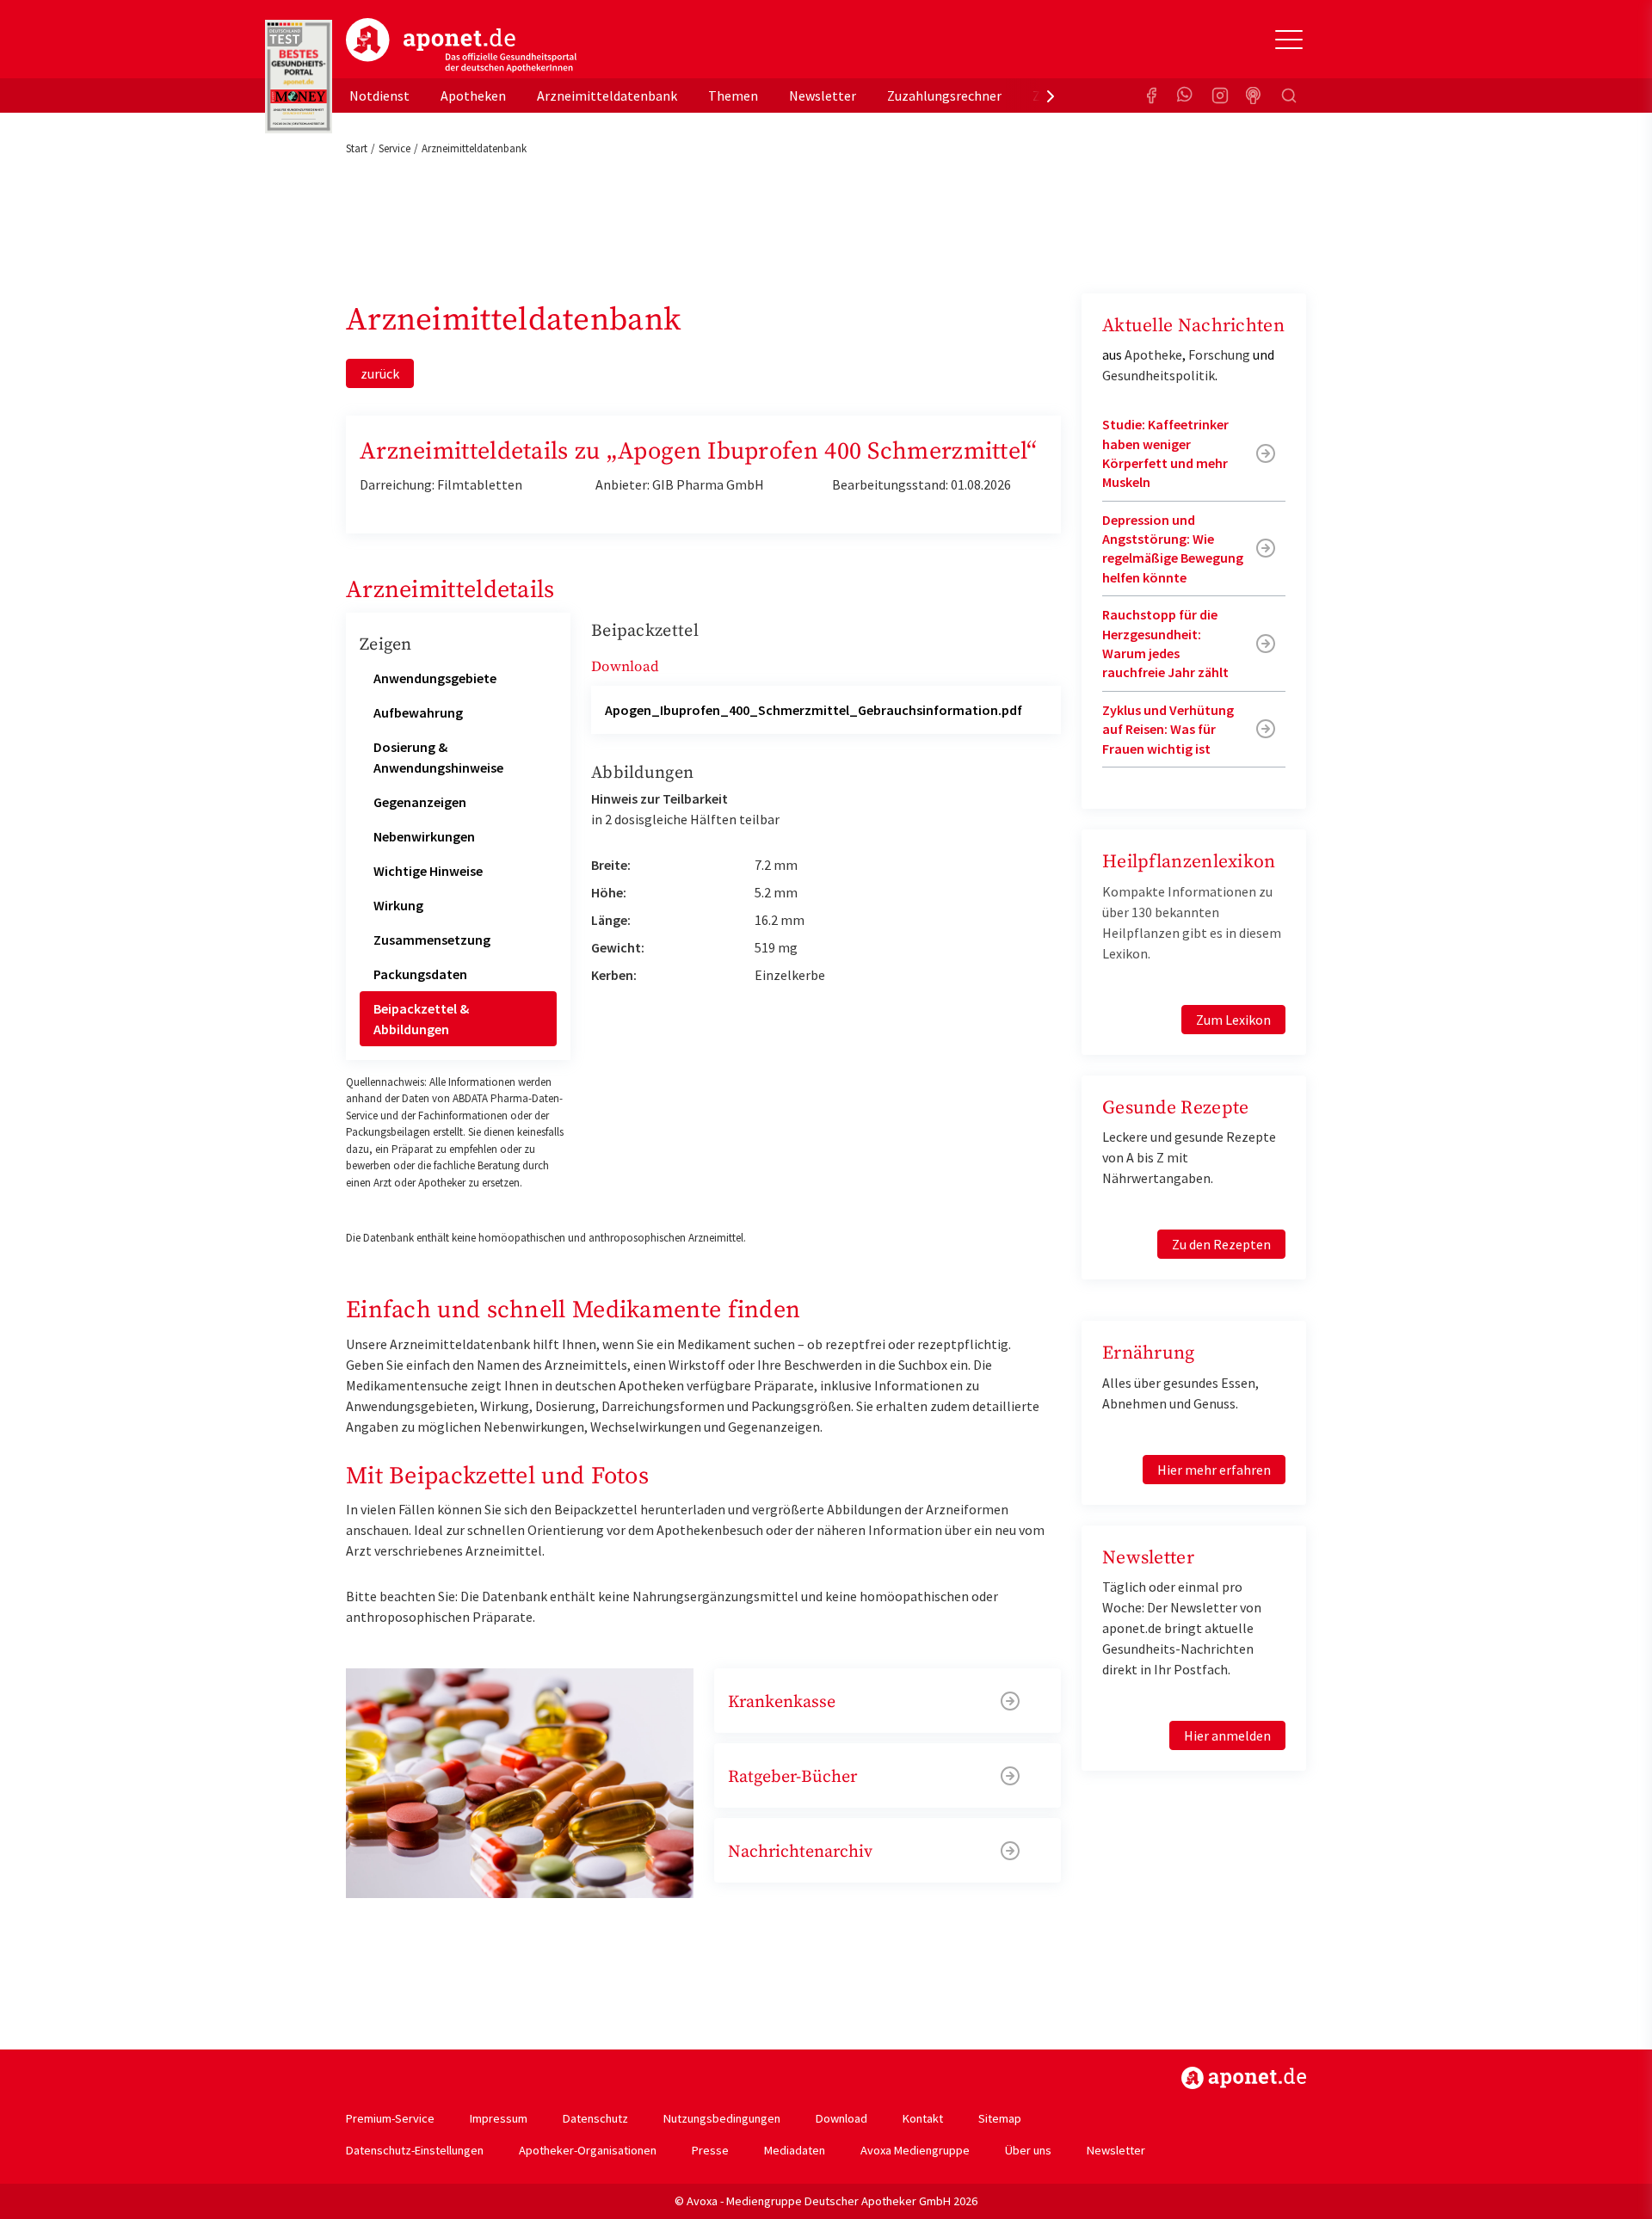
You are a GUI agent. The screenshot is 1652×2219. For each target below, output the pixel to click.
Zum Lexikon (1233, 1020)
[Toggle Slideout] (1289, 40)
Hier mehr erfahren (1214, 1470)
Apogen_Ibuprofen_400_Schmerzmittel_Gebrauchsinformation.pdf (814, 710)
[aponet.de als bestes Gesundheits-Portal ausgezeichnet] (299, 77)
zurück (380, 373)
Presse (710, 2150)
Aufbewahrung (418, 712)
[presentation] (1051, 96)
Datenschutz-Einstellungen (415, 2150)
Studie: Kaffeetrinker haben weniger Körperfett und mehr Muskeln (1165, 453)
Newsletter (823, 96)
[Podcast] (1254, 96)
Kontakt (923, 2118)
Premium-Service (390, 2118)
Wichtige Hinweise (428, 871)
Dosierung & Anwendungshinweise (438, 757)
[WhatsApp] (1186, 96)
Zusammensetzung (432, 940)
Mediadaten (795, 2150)
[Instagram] (1220, 96)
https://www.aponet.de (1244, 2078)
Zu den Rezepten (1221, 1244)
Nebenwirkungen (424, 836)
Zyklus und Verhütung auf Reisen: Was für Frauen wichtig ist (1168, 729)
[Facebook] (1151, 96)
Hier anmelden (1227, 1735)
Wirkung (398, 905)
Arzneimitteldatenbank (607, 96)
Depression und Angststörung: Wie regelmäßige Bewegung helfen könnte (1173, 549)
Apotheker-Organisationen (588, 2150)
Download (841, 2118)
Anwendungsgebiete (435, 678)
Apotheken (473, 96)
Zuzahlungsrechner (944, 96)
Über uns (1028, 2150)
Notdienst (379, 96)
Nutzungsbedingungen (722, 2118)
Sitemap (1000, 2118)
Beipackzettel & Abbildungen (421, 1019)
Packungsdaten (420, 974)
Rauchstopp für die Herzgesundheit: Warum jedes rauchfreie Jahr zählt (1165, 643)
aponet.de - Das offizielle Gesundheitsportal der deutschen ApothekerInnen (461, 46)
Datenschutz (595, 2118)
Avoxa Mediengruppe (915, 2150)
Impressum (499, 2118)
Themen (733, 96)
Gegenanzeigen (420, 802)
